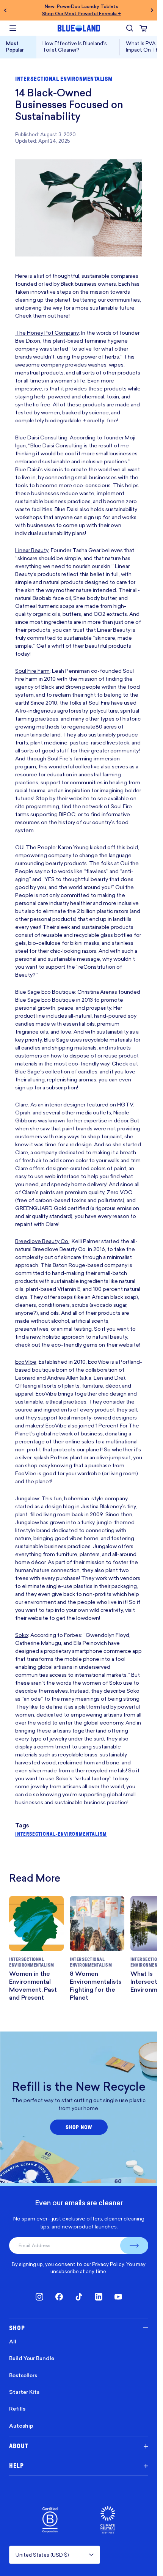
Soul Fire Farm (32, 671)
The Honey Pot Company (47, 333)
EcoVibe (26, 1362)
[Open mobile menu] (13, 28)
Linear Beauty (32, 550)
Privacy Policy (108, 2264)
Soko (22, 1635)
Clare (22, 1104)
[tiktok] (79, 2297)
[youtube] (118, 2297)
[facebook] (59, 2297)
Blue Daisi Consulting (41, 437)
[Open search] (130, 28)
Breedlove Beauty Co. (42, 1241)
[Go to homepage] (79, 28)
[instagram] (39, 2297)
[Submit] (134, 2246)
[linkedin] (99, 2297)
